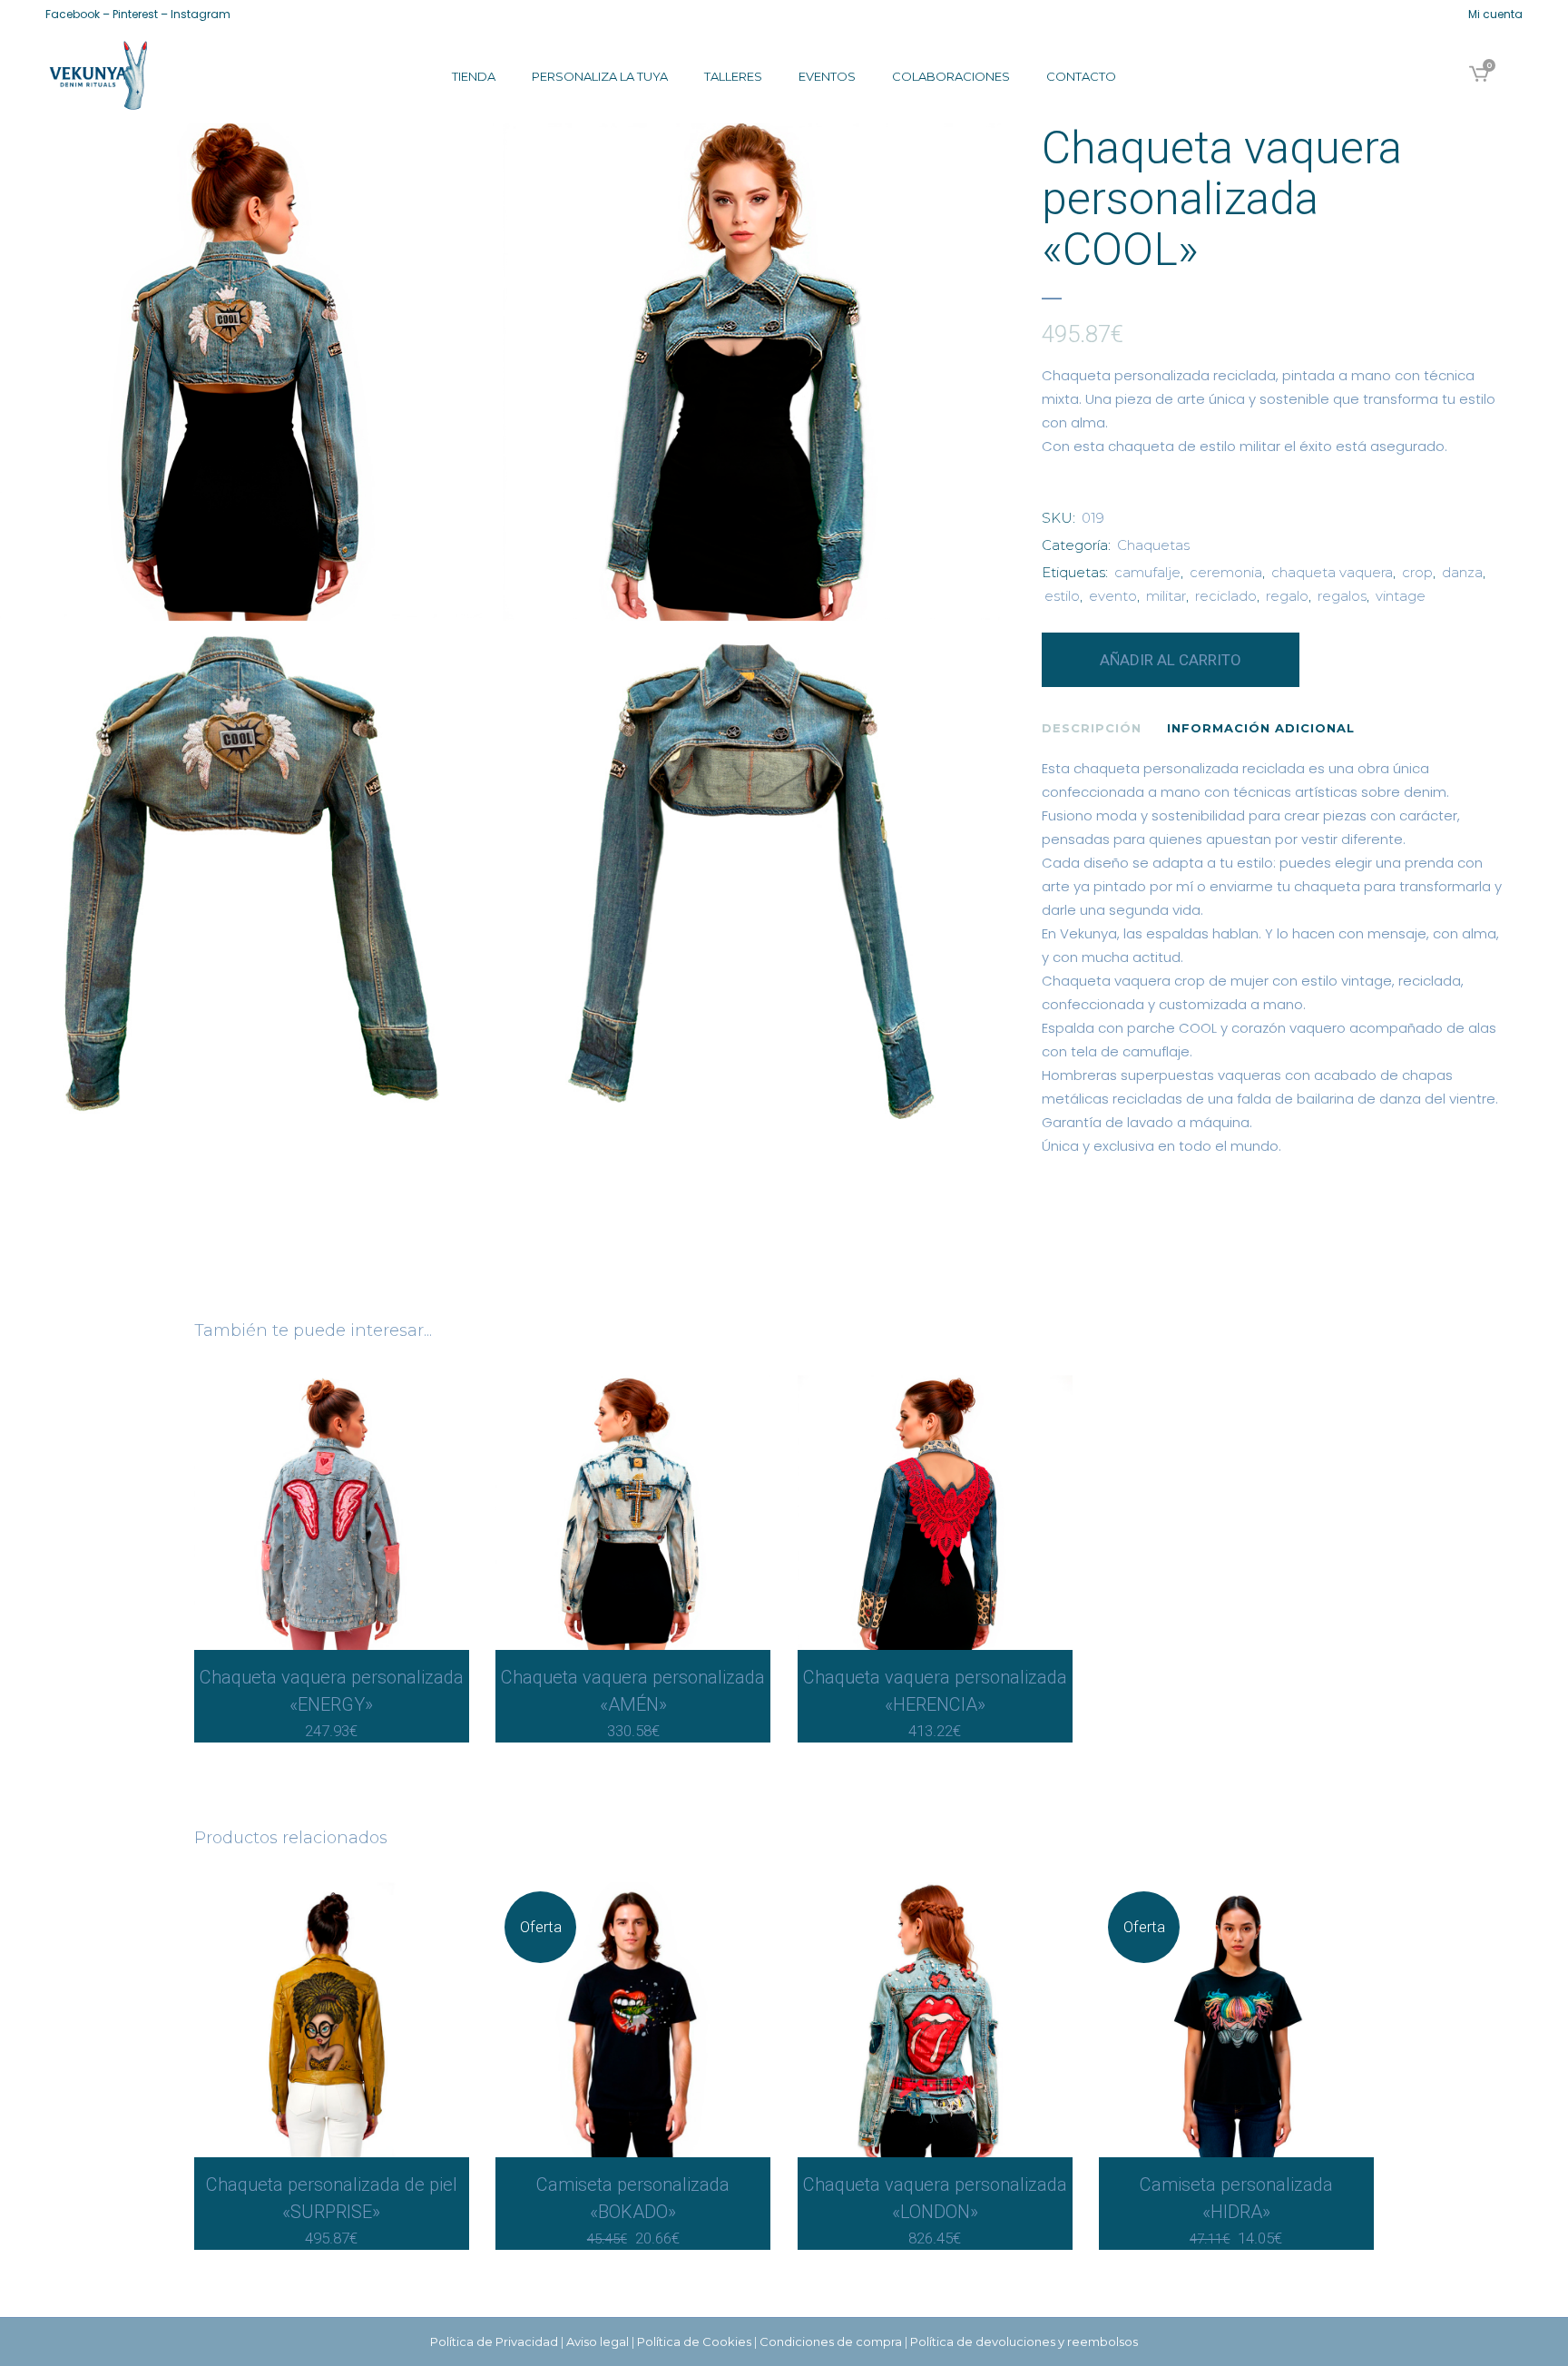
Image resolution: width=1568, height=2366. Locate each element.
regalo (1287, 596)
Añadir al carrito (1171, 660)
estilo (1062, 596)
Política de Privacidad (494, 2341)
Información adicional (1261, 728)
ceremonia (1226, 572)
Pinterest (135, 14)
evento (1113, 596)
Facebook (73, 14)
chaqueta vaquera (1332, 572)
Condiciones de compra (831, 2341)
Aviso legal (598, 2341)
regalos (1342, 596)
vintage (1401, 596)
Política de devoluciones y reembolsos (1024, 2341)
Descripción (1092, 728)
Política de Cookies (694, 2341)
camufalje (1147, 572)
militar (1166, 596)
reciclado (1226, 596)
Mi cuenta (1495, 14)
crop (1417, 572)
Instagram (201, 14)
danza (1462, 572)
